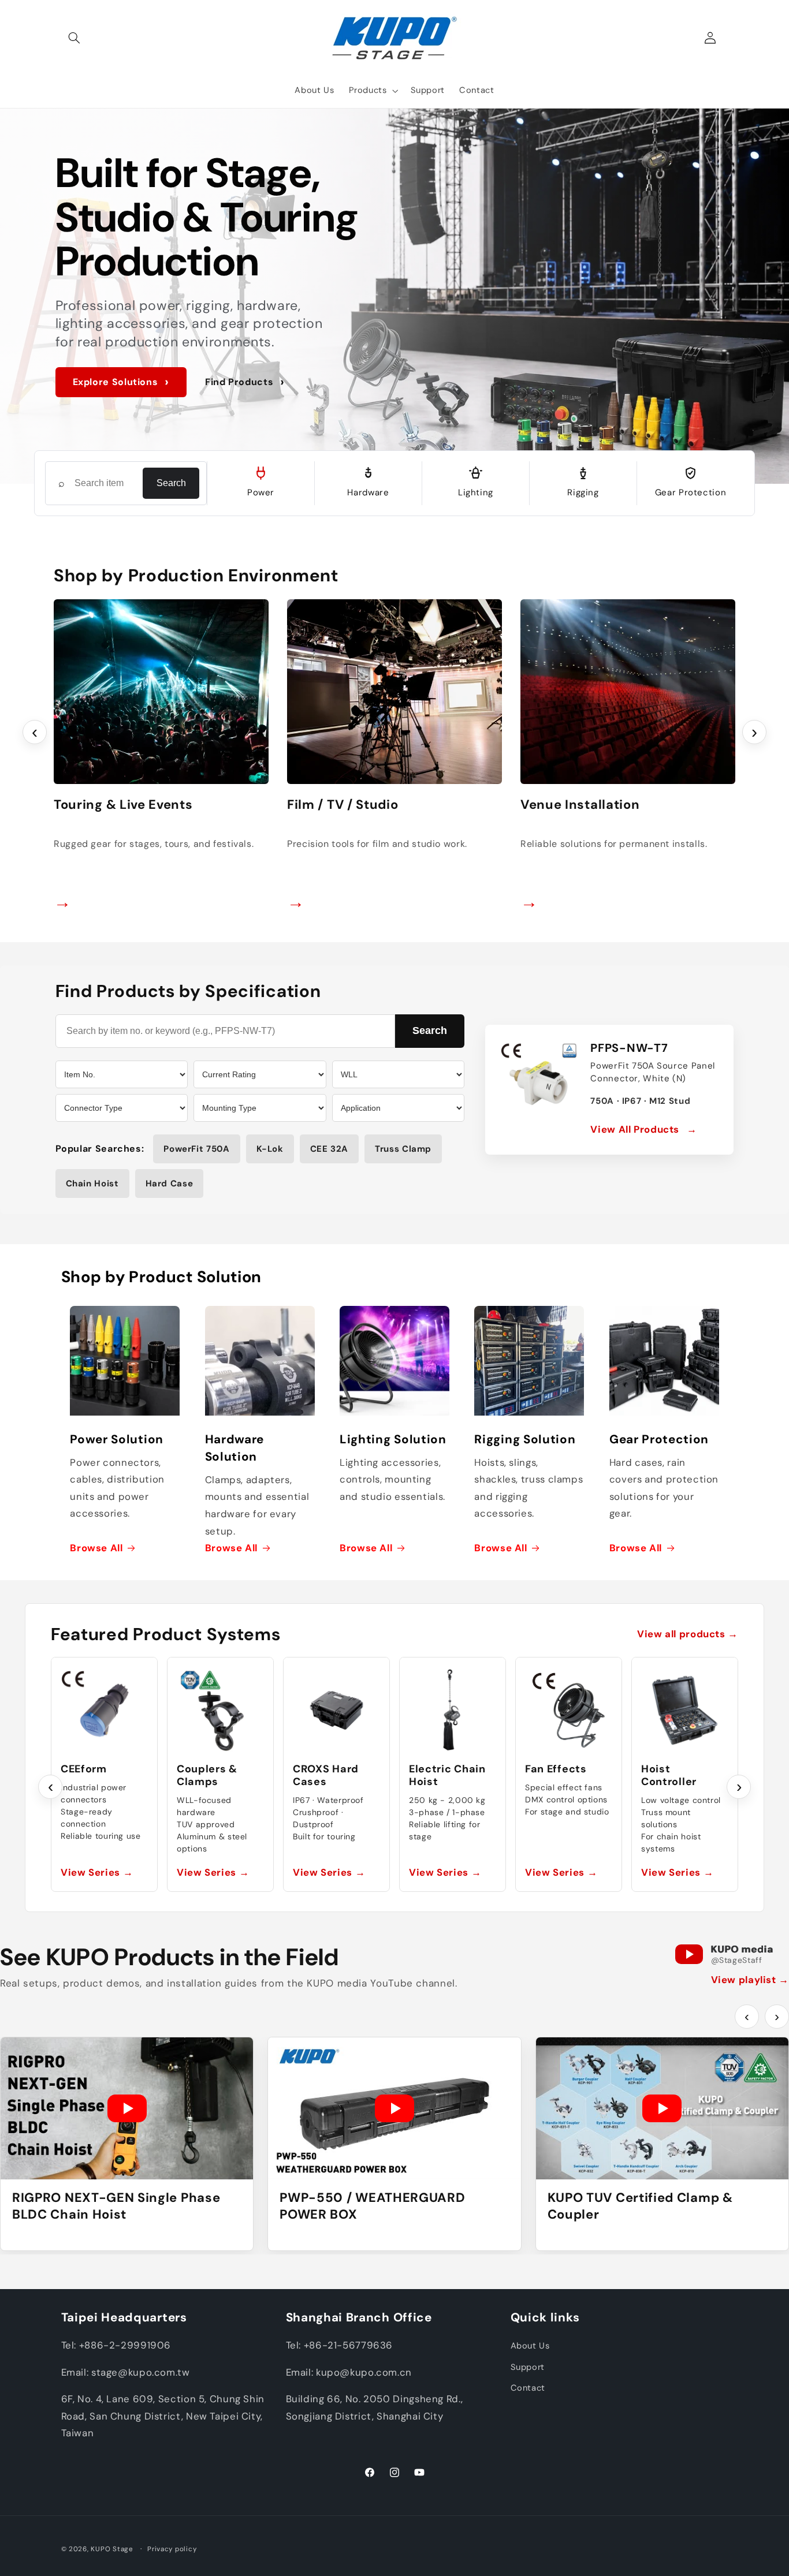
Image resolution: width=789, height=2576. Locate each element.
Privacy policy (172, 2549)
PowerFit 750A (196, 1149)
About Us (530, 2346)
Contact (528, 2388)
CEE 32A (329, 1149)
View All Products (643, 1129)
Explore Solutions (121, 382)
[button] (75, 38)
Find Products (245, 382)
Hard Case (170, 1184)
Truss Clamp (403, 1149)
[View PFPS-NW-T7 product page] (539, 1078)
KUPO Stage (112, 2549)
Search (171, 483)
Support (528, 2367)
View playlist (750, 1980)
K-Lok (270, 1149)
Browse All (96, 1548)
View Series (97, 1872)
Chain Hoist (92, 1184)
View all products (688, 1634)
